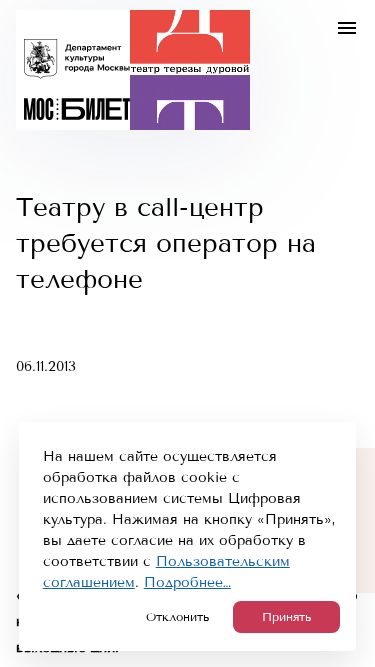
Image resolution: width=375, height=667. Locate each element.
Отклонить (177, 617)
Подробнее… (187, 582)
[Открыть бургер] (347, 28)
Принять (286, 617)
